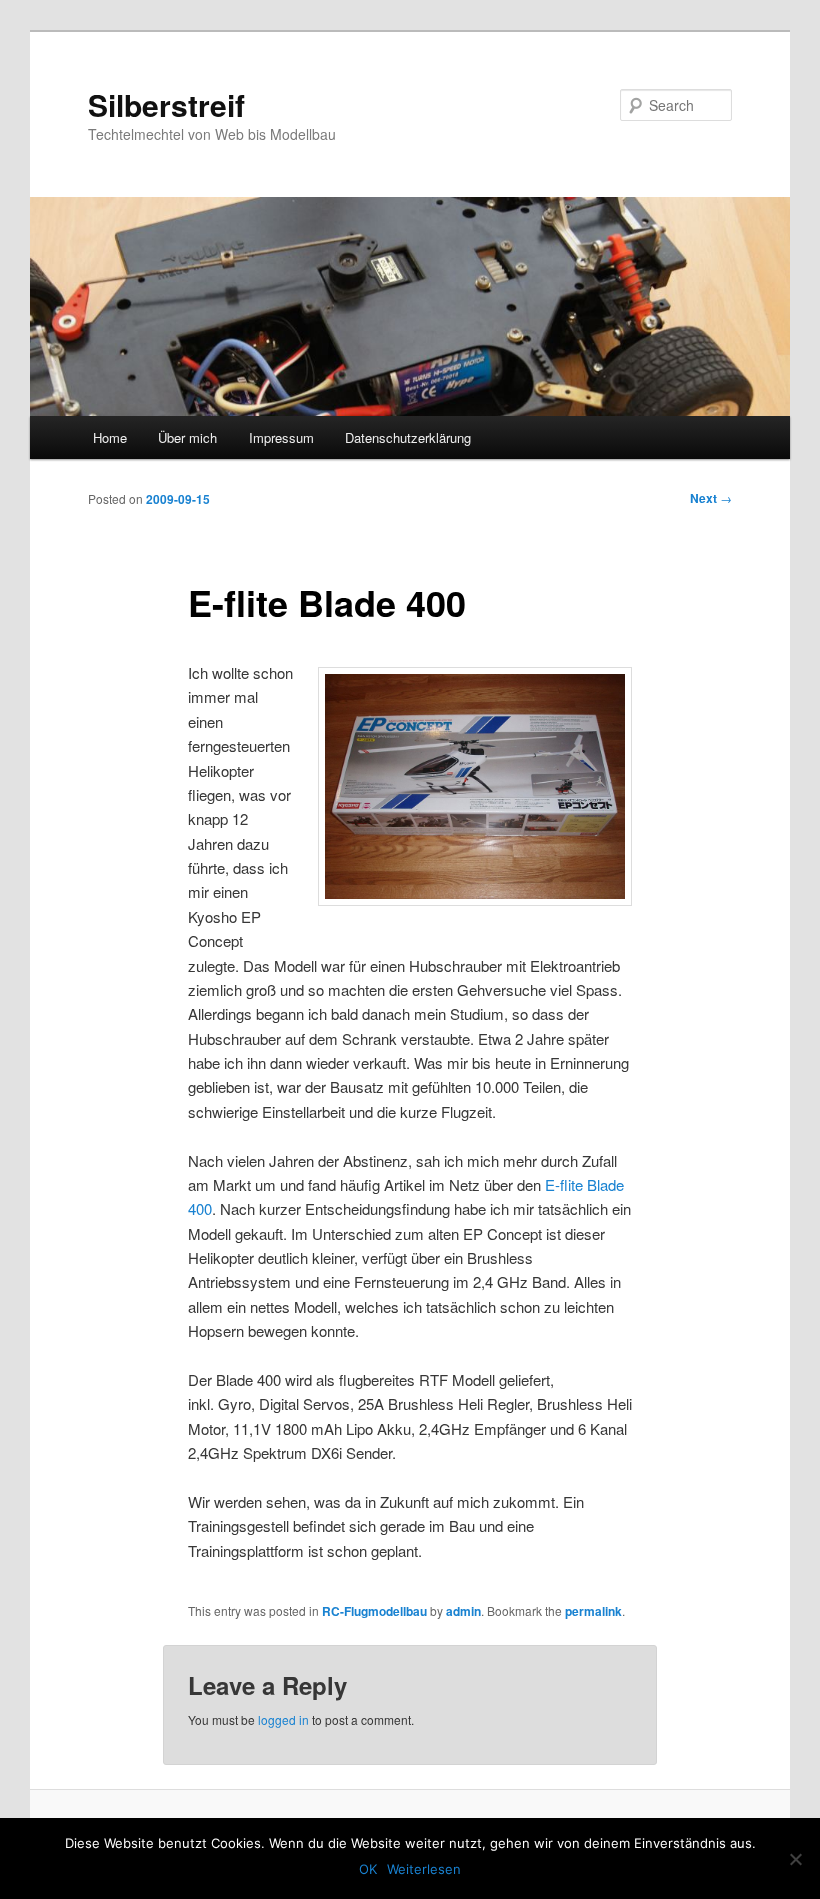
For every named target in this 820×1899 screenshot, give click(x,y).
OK (368, 1869)
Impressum (281, 437)
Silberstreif (166, 104)
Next (711, 498)
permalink (593, 1611)
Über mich (187, 437)
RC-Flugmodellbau (374, 1611)
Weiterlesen (424, 1869)
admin (463, 1611)
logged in (283, 1719)
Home (110, 437)
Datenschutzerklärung (408, 437)
